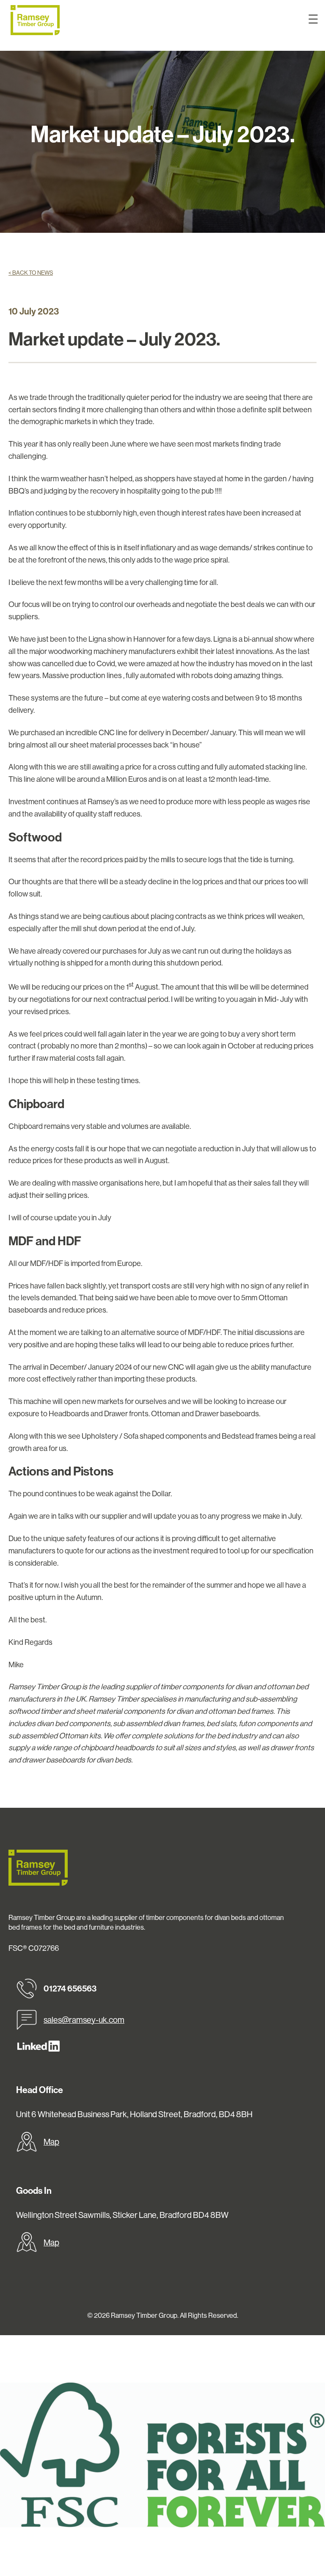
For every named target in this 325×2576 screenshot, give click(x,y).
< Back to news (31, 273)
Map (51, 2142)
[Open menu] (313, 19)
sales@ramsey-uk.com (84, 2020)
